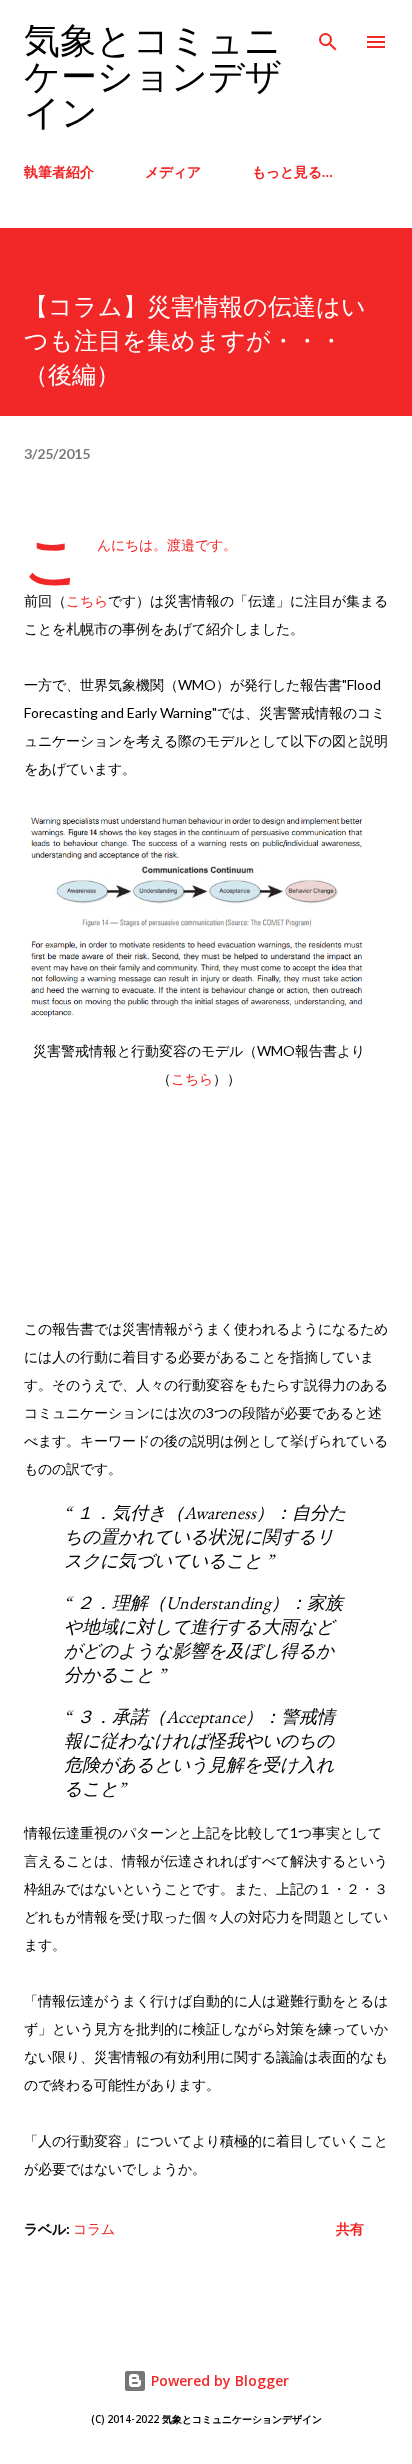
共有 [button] (350, 2228)
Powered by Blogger (218, 2380)
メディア (173, 171)
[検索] (328, 36)
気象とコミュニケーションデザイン (153, 77)
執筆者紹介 (59, 171)
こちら (87, 600)
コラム (94, 2228)
